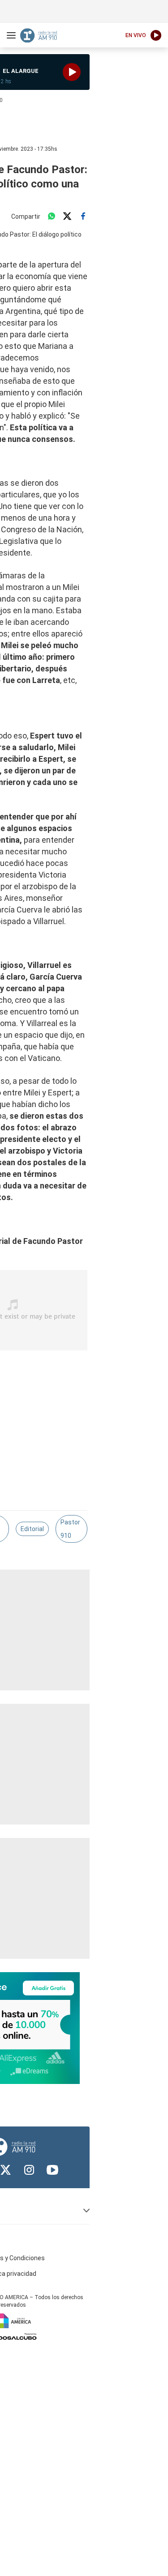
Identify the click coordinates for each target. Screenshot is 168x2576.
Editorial (32, 1529)
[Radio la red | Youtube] (52, 2170)
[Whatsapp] (52, 216)
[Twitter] (67, 216)
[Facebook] (83, 216)
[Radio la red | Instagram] (29, 2170)
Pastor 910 (70, 1529)
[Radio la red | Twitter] (6, 2170)
